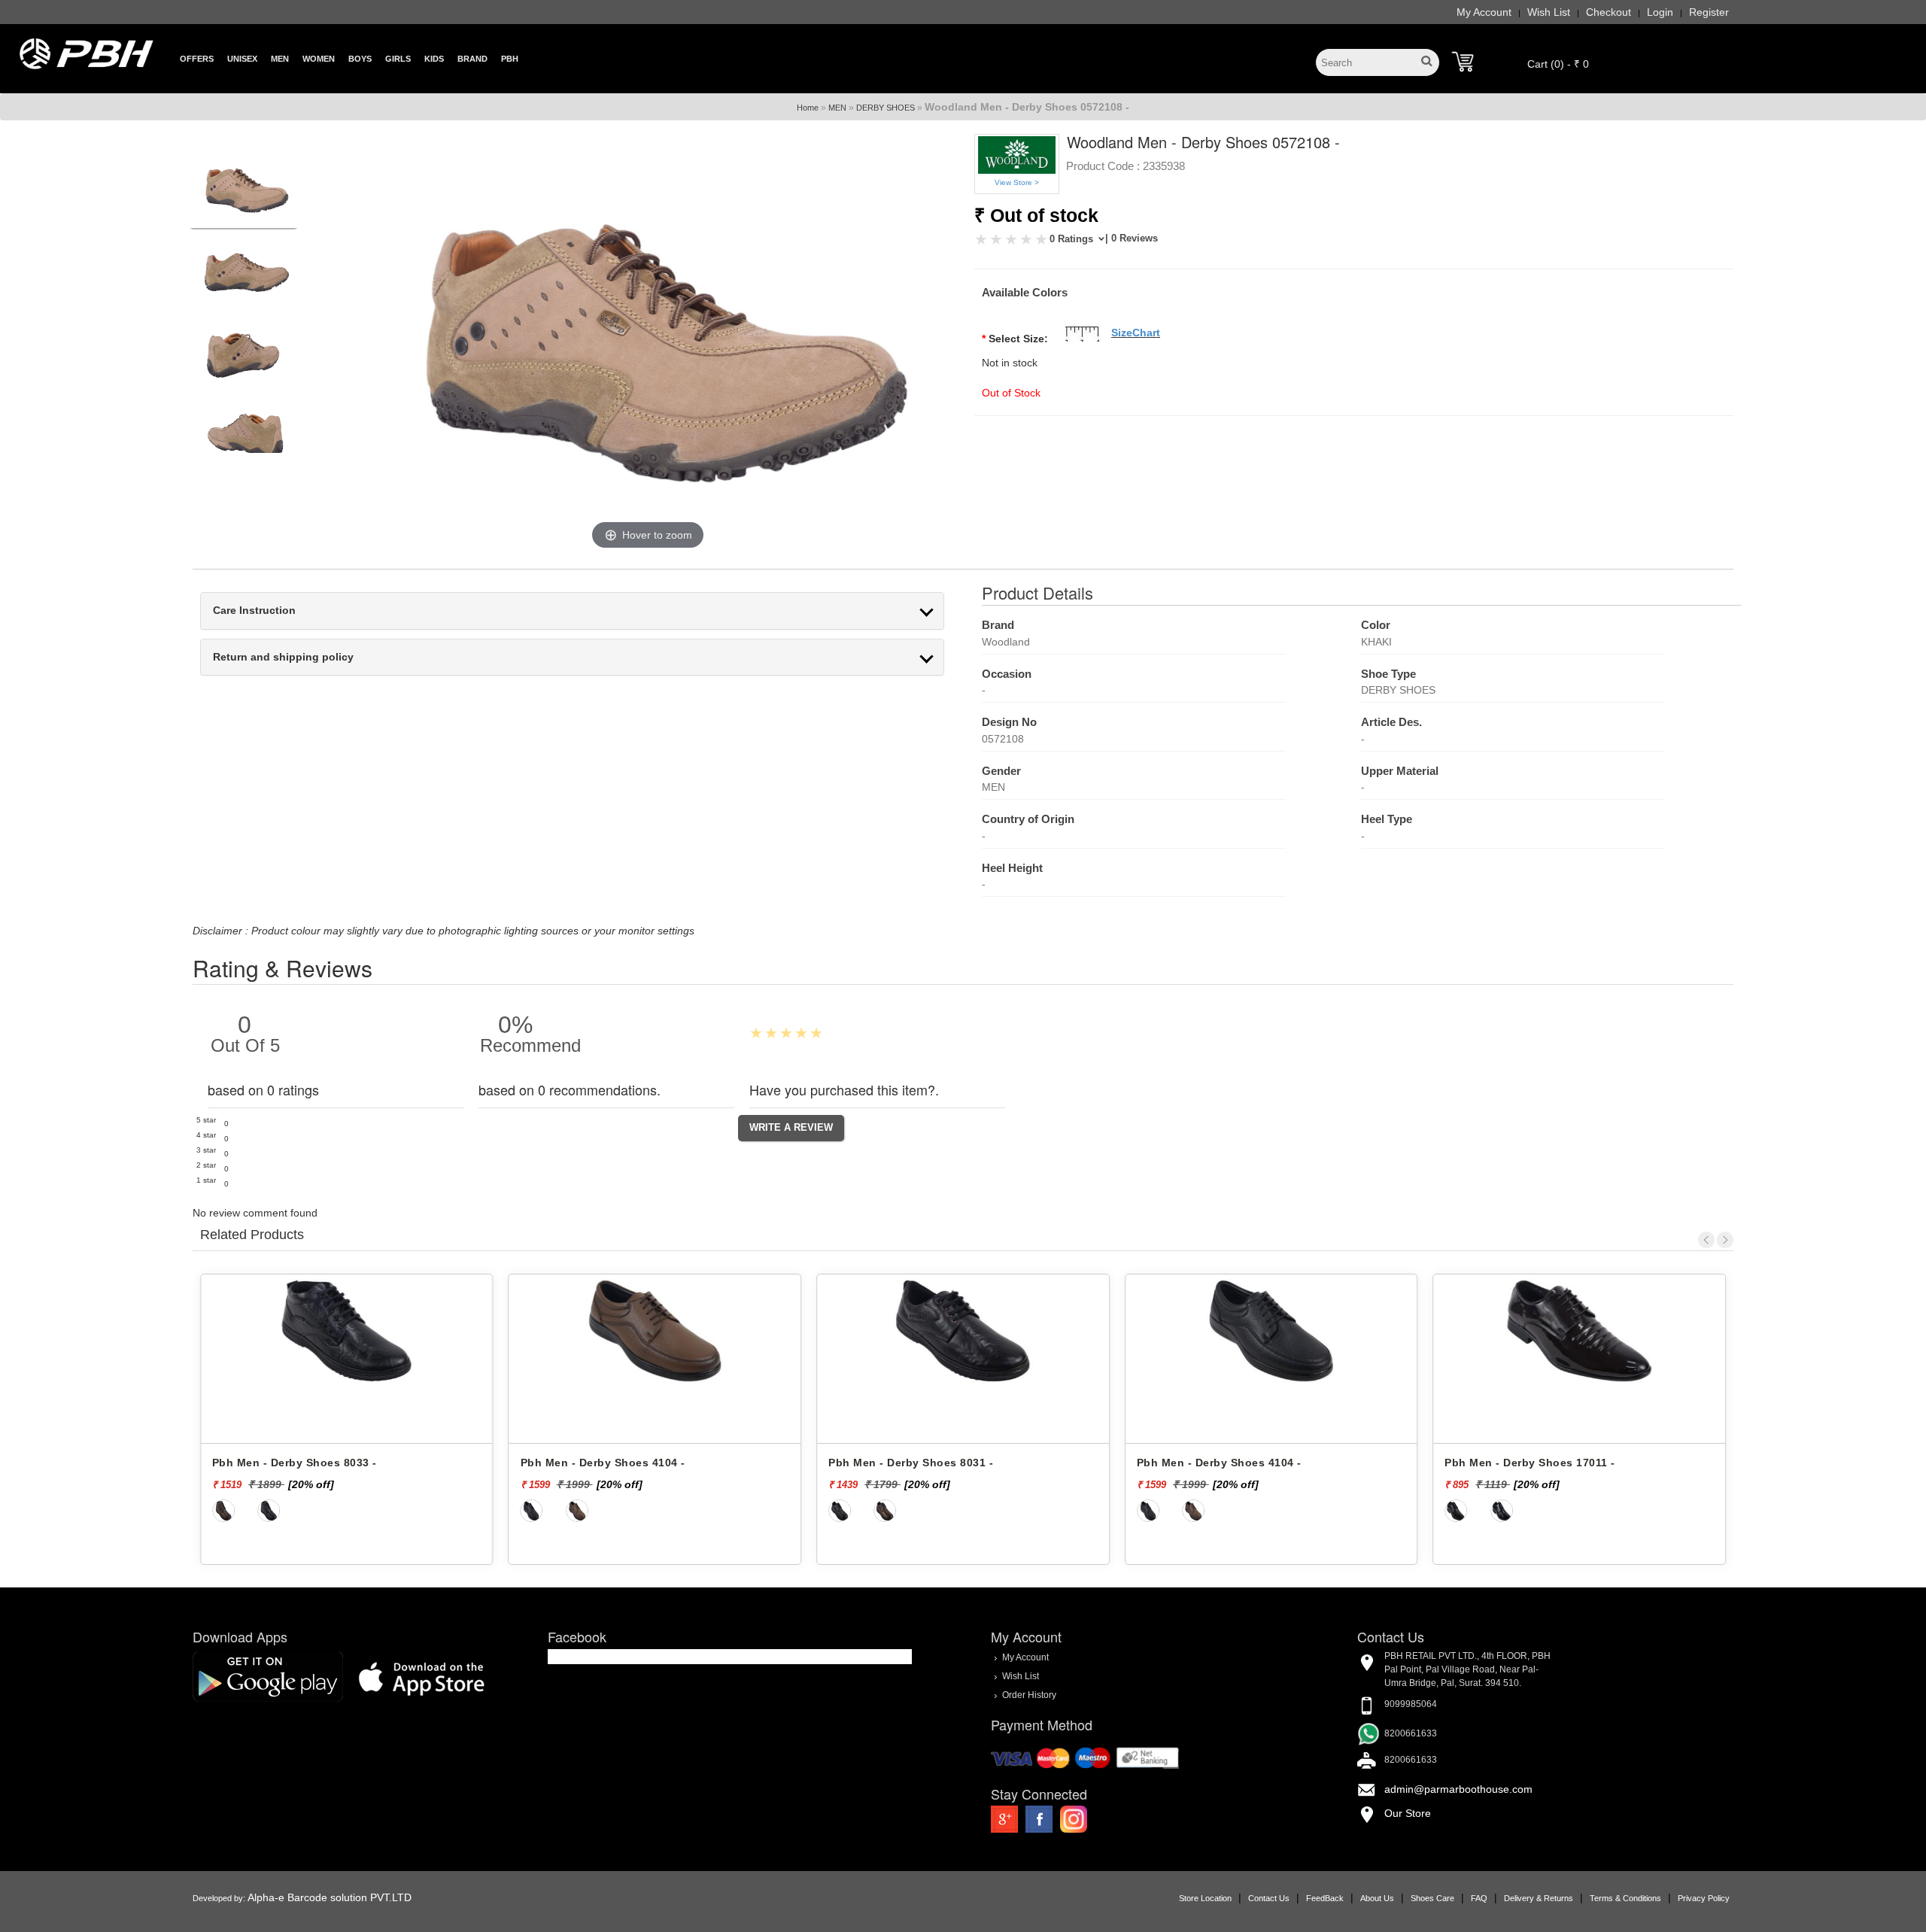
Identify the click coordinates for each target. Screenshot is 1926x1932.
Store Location (1205, 1898)
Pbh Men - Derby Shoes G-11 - (1527, 1463)
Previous (1706, 1240)
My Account (1484, 12)
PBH (510, 59)
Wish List (1549, 12)
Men (280, 59)
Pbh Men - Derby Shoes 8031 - (603, 1463)
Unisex (242, 59)
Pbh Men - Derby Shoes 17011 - (1222, 1463)
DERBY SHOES (886, 108)
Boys (360, 59)
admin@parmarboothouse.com (1458, 1789)
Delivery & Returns (1539, 1898)
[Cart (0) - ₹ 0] (1463, 62)
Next (1725, 1240)
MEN (837, 108)
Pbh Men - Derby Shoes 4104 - (295, 1463)
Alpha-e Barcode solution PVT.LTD (330, 1897)
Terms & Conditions (1625, 1898)
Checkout (1609, 12)
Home (808, 108)
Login (1660, 12)
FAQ (1479, 1898)
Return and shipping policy (283, 657)
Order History (1029, 1695)
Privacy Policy (1704, 1898)
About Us (1377, 1898)
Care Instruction (254, 611)
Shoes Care (1432, 1898)
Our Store (1408, 1813)
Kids (434, 59)
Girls (398, 59)
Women (319, 59)
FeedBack (1325, 1898)
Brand (472, 59)
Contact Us (1269, 1898)
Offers (197, 59)
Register (1709, 12)
